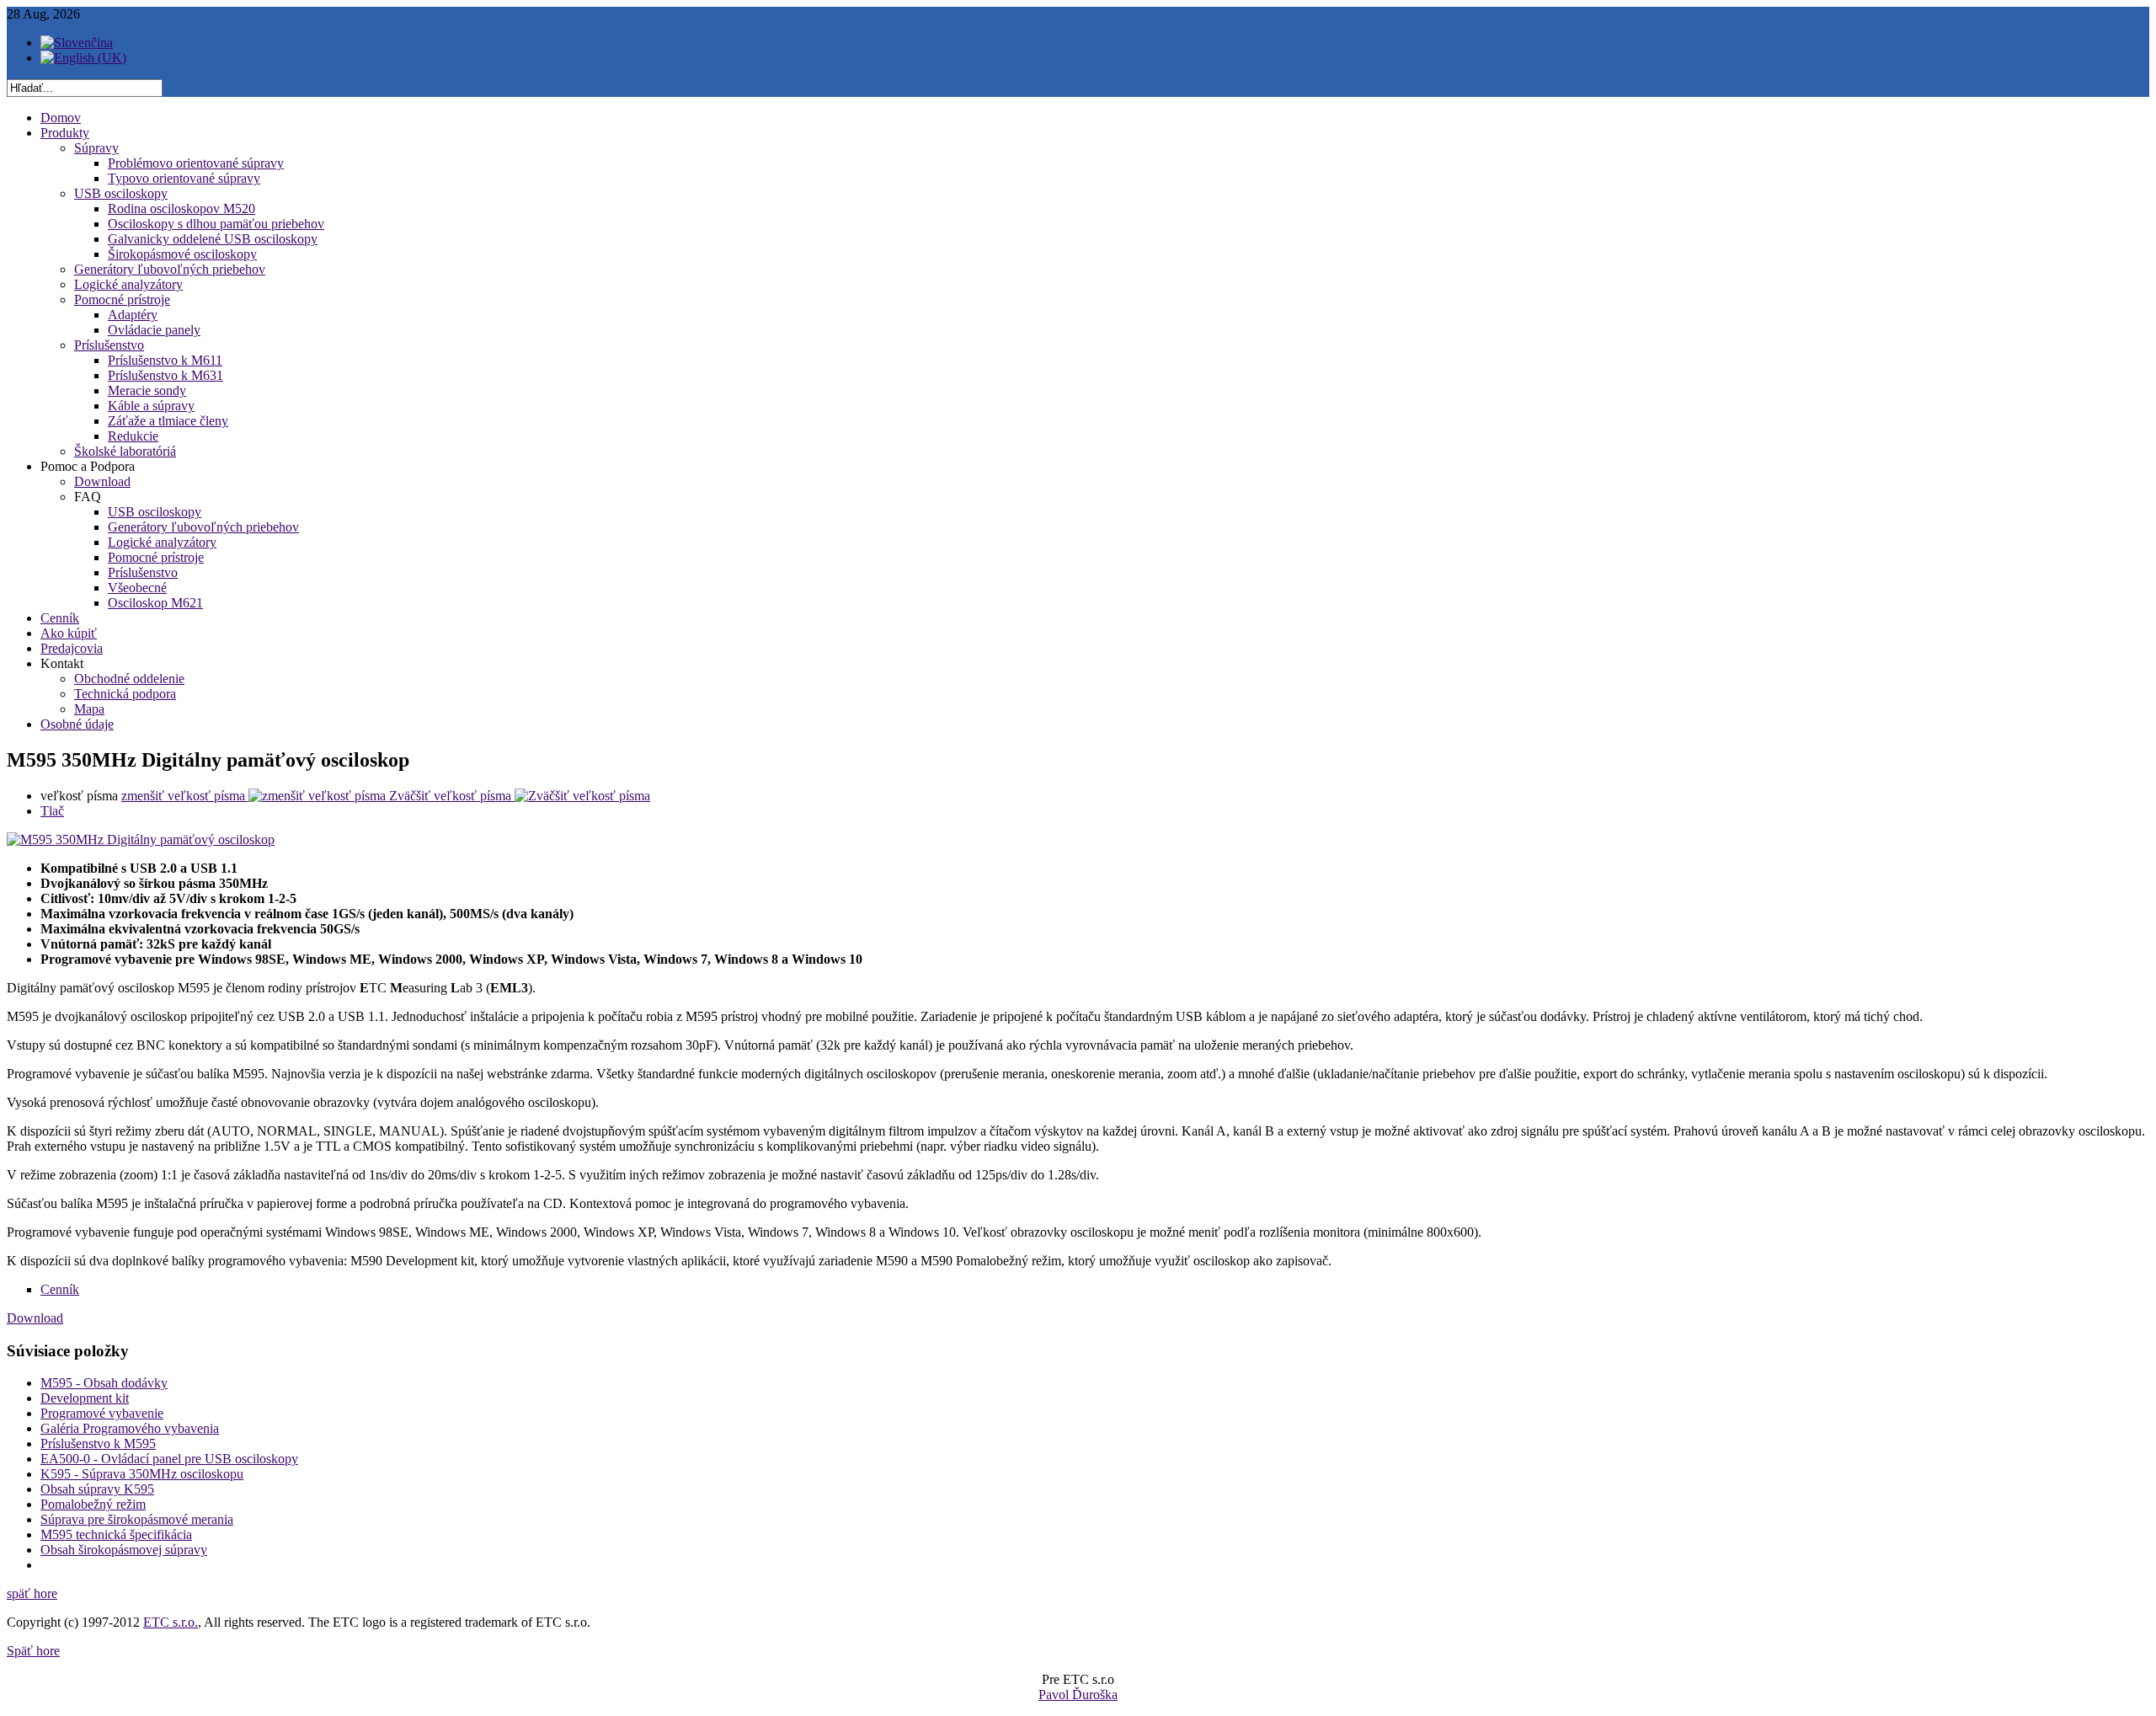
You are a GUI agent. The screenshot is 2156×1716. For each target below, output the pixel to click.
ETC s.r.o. (171, 1622)
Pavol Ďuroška (1078, 1695)
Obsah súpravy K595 (97, 1489)
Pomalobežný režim (93, 1504)
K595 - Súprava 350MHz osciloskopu (142, 1474)
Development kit (85, 1398)
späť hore (32, 1593)
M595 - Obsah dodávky (104, 1383)
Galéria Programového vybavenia (130, 1428)
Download (35, 1318)
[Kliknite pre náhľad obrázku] (141, 839)
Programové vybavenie (102, 1413)
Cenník (60, 1289)
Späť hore (33, 1651)
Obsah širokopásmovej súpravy (124, 1550)
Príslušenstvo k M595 (98, 1443)
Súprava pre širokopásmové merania (137, 1519)
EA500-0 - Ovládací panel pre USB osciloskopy (169, 1459)
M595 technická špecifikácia (116, 1534)
